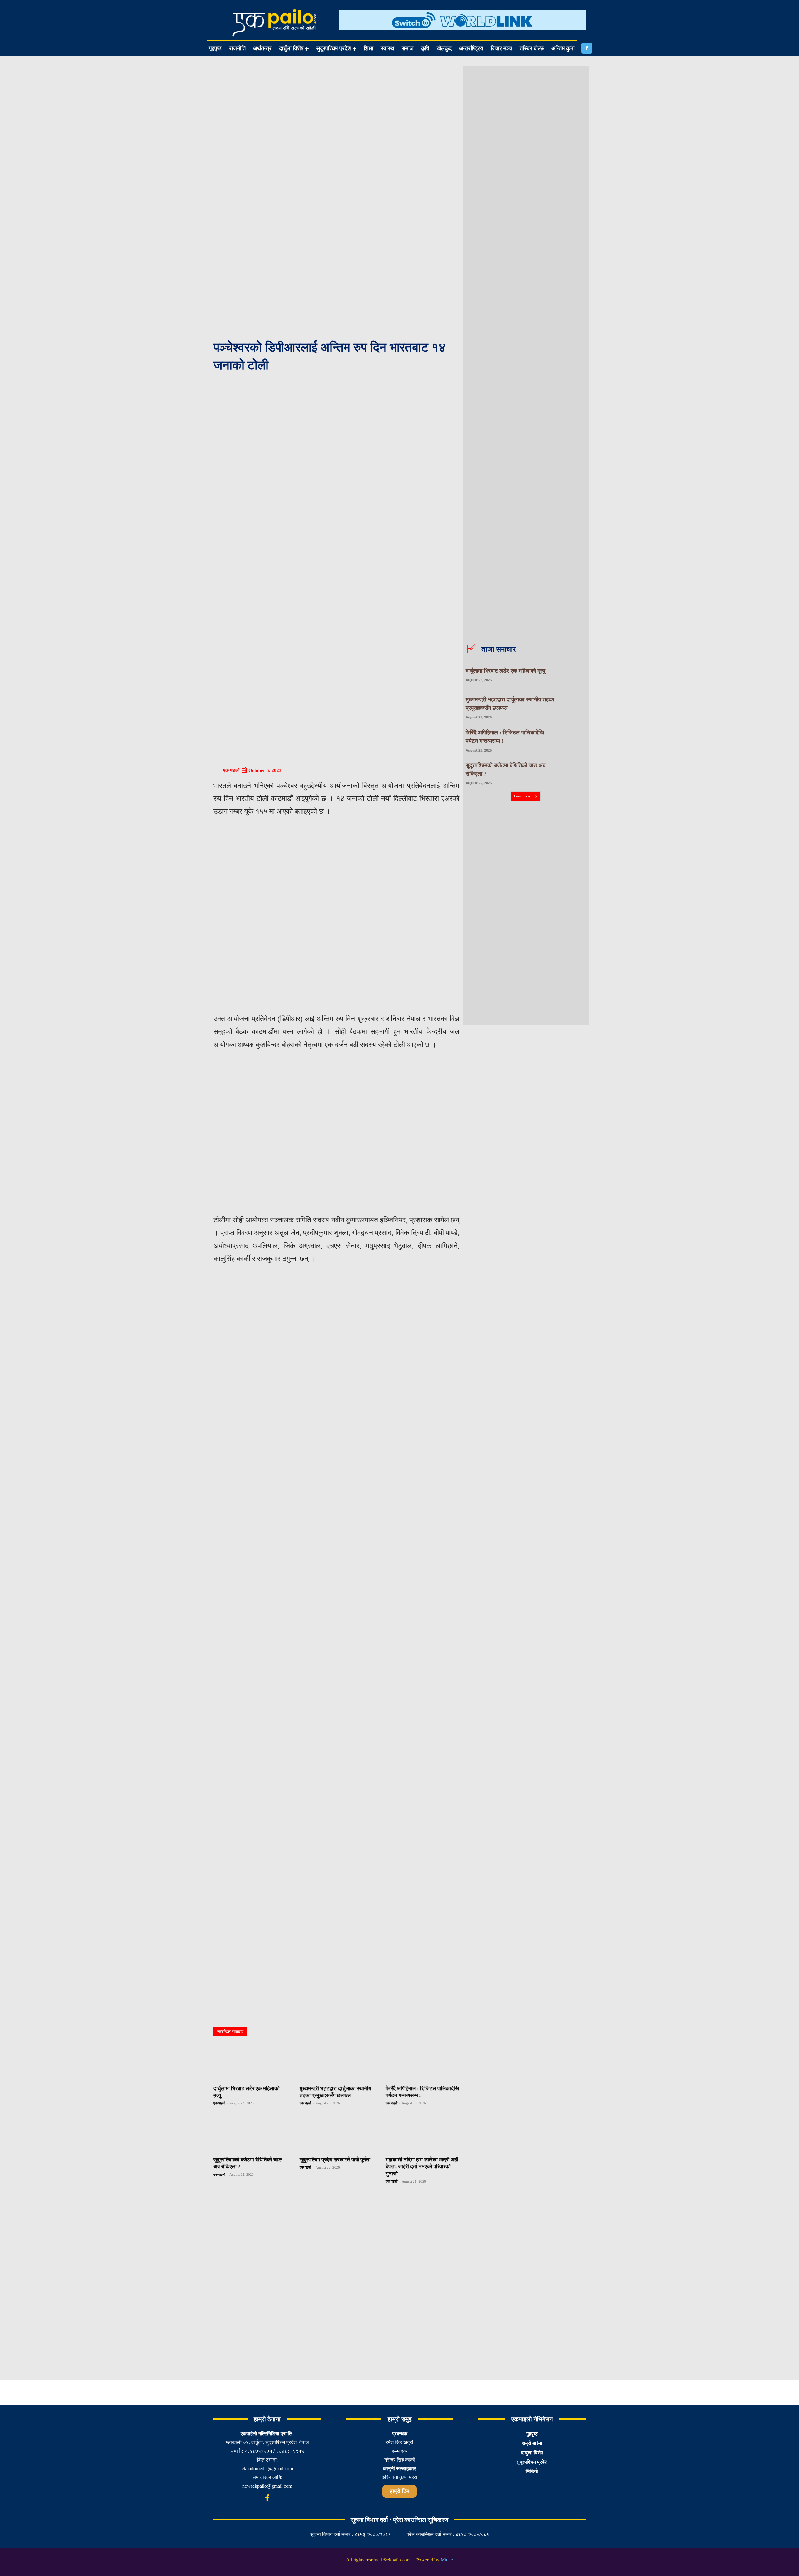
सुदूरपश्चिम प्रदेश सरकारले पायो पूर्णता (335, 2160)
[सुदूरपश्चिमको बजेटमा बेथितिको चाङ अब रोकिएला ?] (250, 2134)
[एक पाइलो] (218, 770)
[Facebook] (587, 48)
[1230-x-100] (462, 35)
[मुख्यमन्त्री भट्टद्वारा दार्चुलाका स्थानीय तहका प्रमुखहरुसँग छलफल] (336, 2063)
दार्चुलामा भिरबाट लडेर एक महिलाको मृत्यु (505, 671)
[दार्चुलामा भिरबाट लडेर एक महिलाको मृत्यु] (250, 2063)
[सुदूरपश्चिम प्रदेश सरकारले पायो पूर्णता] (336, 2134)
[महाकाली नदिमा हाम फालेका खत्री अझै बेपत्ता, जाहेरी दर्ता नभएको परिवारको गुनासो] (423, 2134)
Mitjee (447, 2560)
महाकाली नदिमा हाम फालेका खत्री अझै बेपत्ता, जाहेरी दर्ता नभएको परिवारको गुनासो (422, 2167)
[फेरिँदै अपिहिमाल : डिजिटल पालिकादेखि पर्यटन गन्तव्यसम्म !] (423, 2063)
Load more (523, 796)
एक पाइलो (231, 770)
